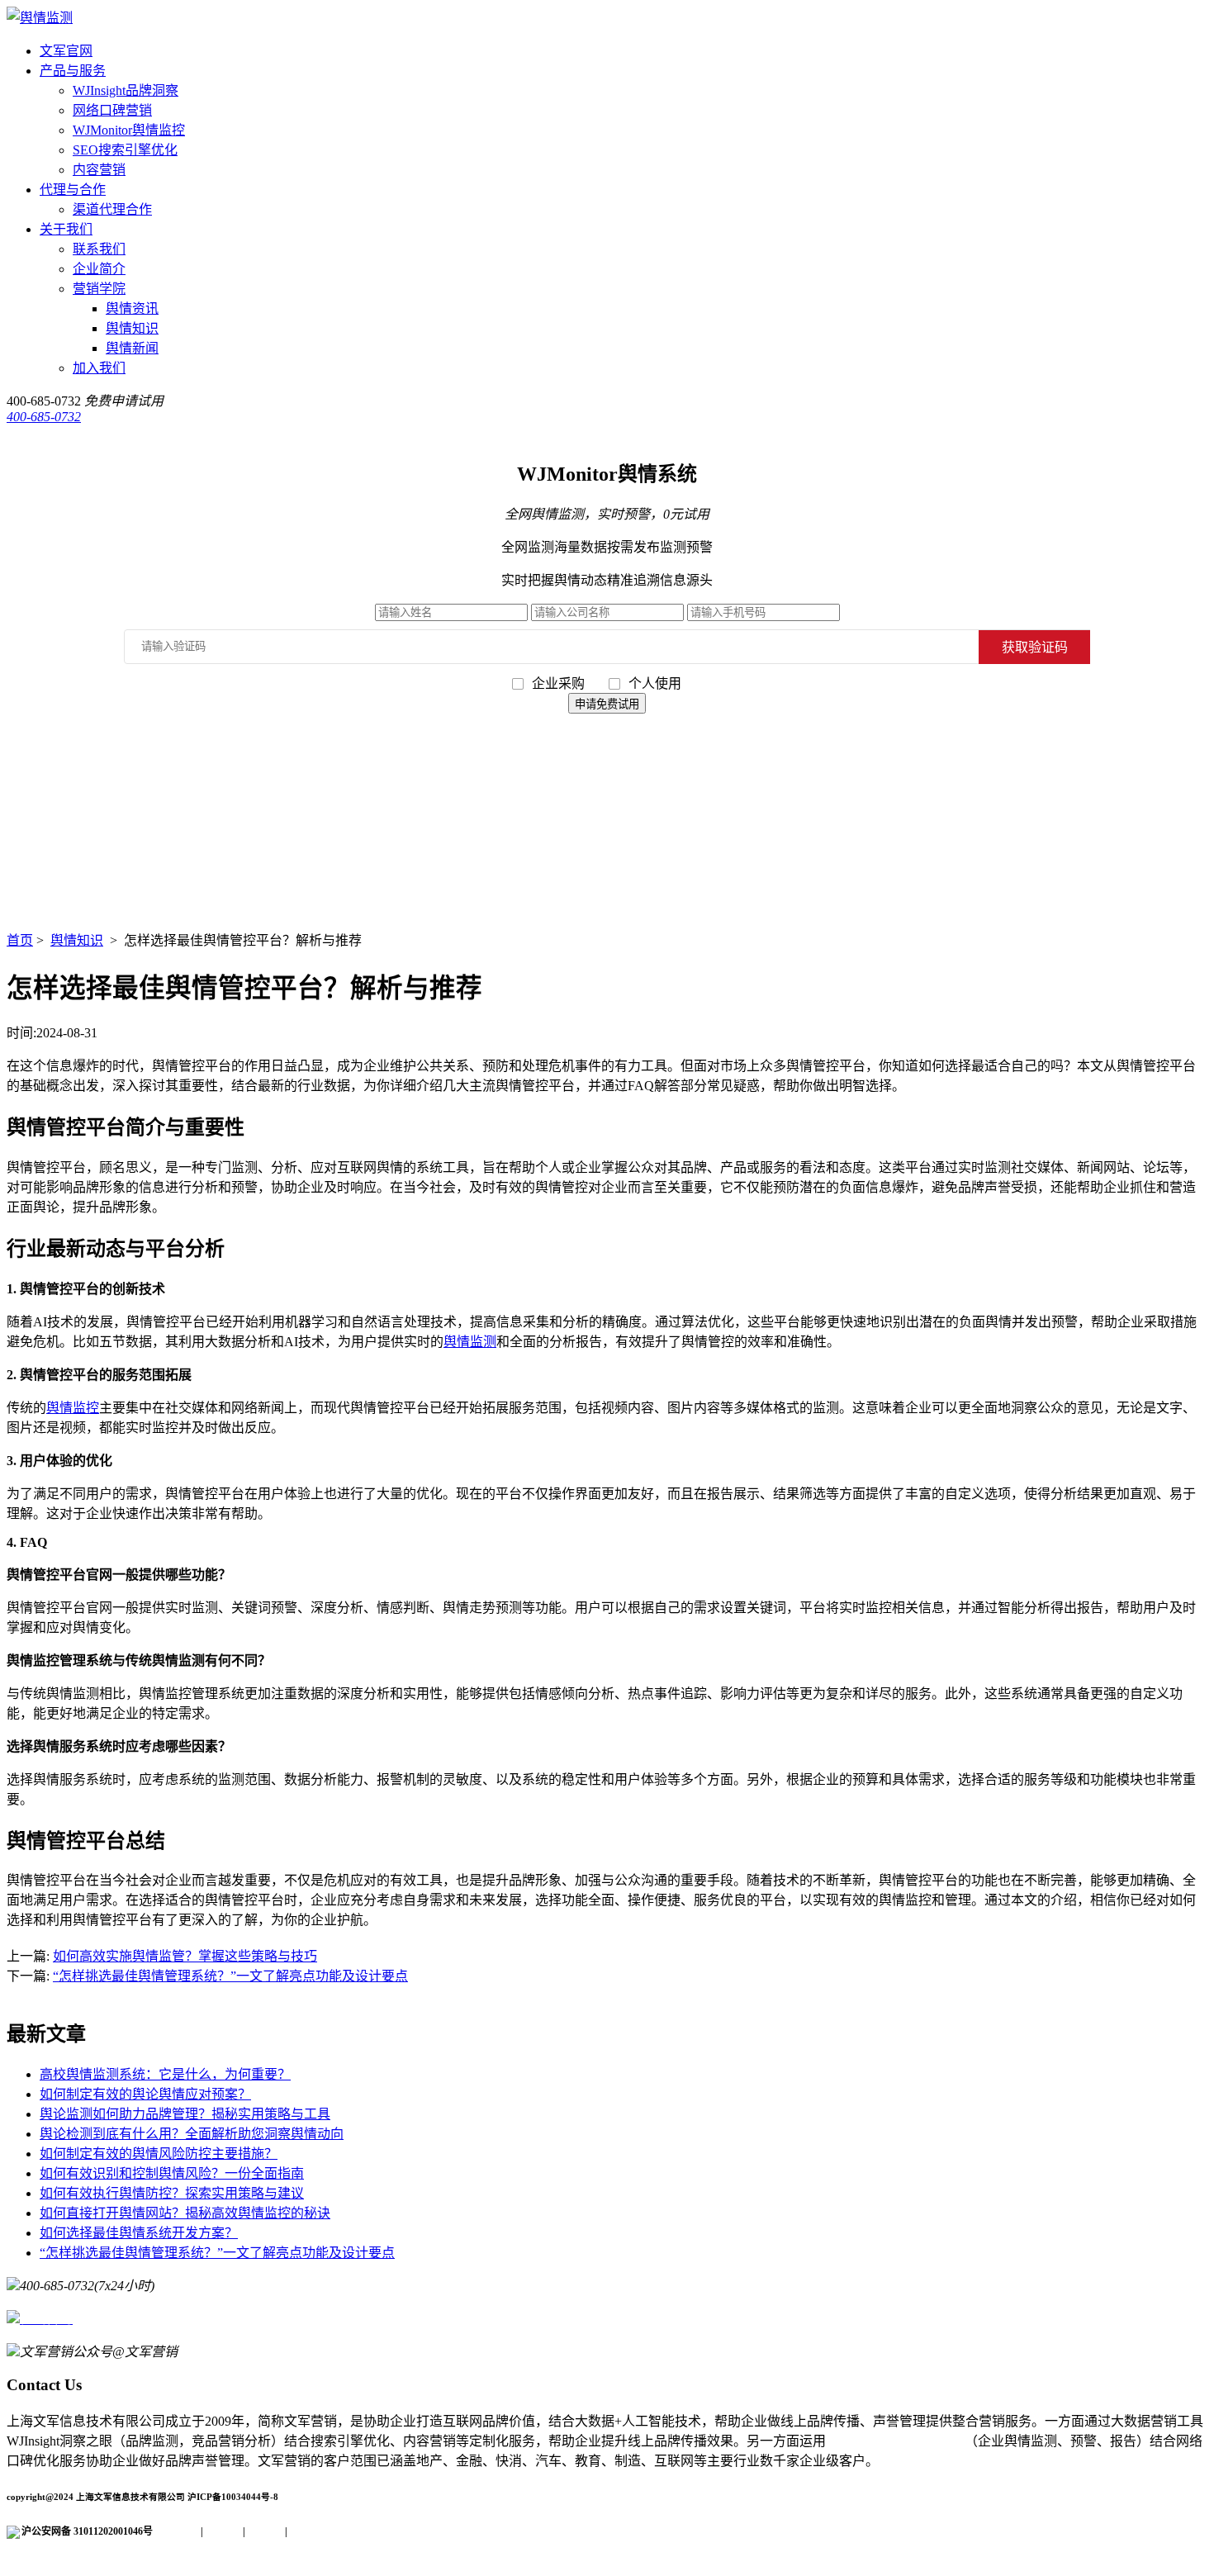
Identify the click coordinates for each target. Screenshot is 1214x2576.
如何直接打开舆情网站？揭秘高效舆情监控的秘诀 (185, 2213)
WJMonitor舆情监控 (129, 130)
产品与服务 (73, 71)
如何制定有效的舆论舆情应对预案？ (145, 2094)
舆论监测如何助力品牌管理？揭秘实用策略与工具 (185, 2114)
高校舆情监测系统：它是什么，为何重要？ (165, 2074)
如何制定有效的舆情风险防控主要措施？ (159, 2154)
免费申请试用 (124, 401)
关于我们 (66, 229)
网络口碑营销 (112, 110)
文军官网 (66, 51)
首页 (20, 940)
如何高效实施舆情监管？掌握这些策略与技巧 (185, 1956)
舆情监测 (470, 1342)
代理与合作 (73, 190)
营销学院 (99, 289)
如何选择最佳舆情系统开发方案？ (139, 2233)
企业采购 (560, 683)
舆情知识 (132, 328)
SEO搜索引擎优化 (125, 150)
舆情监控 (73, 1408)
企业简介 (99, 269)
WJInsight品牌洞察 (126, 90)
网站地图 (307, 2531)
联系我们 (99, 249)
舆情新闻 (132, 348)
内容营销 (99, 170)
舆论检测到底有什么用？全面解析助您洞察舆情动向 (192, 2134)
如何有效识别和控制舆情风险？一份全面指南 (172, 2173)
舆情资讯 (132, 308)
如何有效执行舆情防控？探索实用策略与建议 (172, 2193)
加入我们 (99, 368)
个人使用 (655, 683)
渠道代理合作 (112, 209)
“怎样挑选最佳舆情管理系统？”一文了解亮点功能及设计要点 (230, 1976)
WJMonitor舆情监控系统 (895, 2441)
